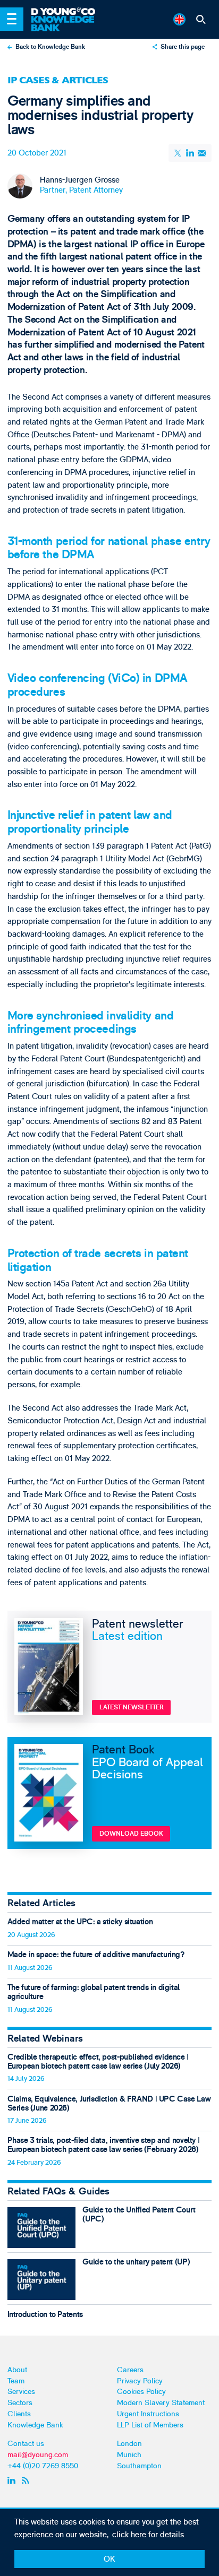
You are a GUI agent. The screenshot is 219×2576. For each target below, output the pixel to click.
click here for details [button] (148, 2535)
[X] (179, 153)
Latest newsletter (132, 1708)
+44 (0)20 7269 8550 (43, 2466)
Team (16, 2381)
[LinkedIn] (190, 153)
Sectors (20, 2403)
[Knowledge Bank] (68, 24)
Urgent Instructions (148, 2414)
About (17, 2370)
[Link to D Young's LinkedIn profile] (12, 2480)
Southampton (139, 2466)
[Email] (201, 153)
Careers (130, 2370)
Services (21, 2392)
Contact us (26, 2444)
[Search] (201, 19)
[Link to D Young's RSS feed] (27, 2480)
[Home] (68, 12)
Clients (19, 2414)
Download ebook (131, 1834)
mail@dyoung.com (38, 2455)
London (129, 2444)
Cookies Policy (141, 2392)
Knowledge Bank (35, 2425)
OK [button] (109, 2559)
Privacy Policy (140, 2381)
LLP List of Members (150, 2425)
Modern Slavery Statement (161, 2403)
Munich (129, 2455)
